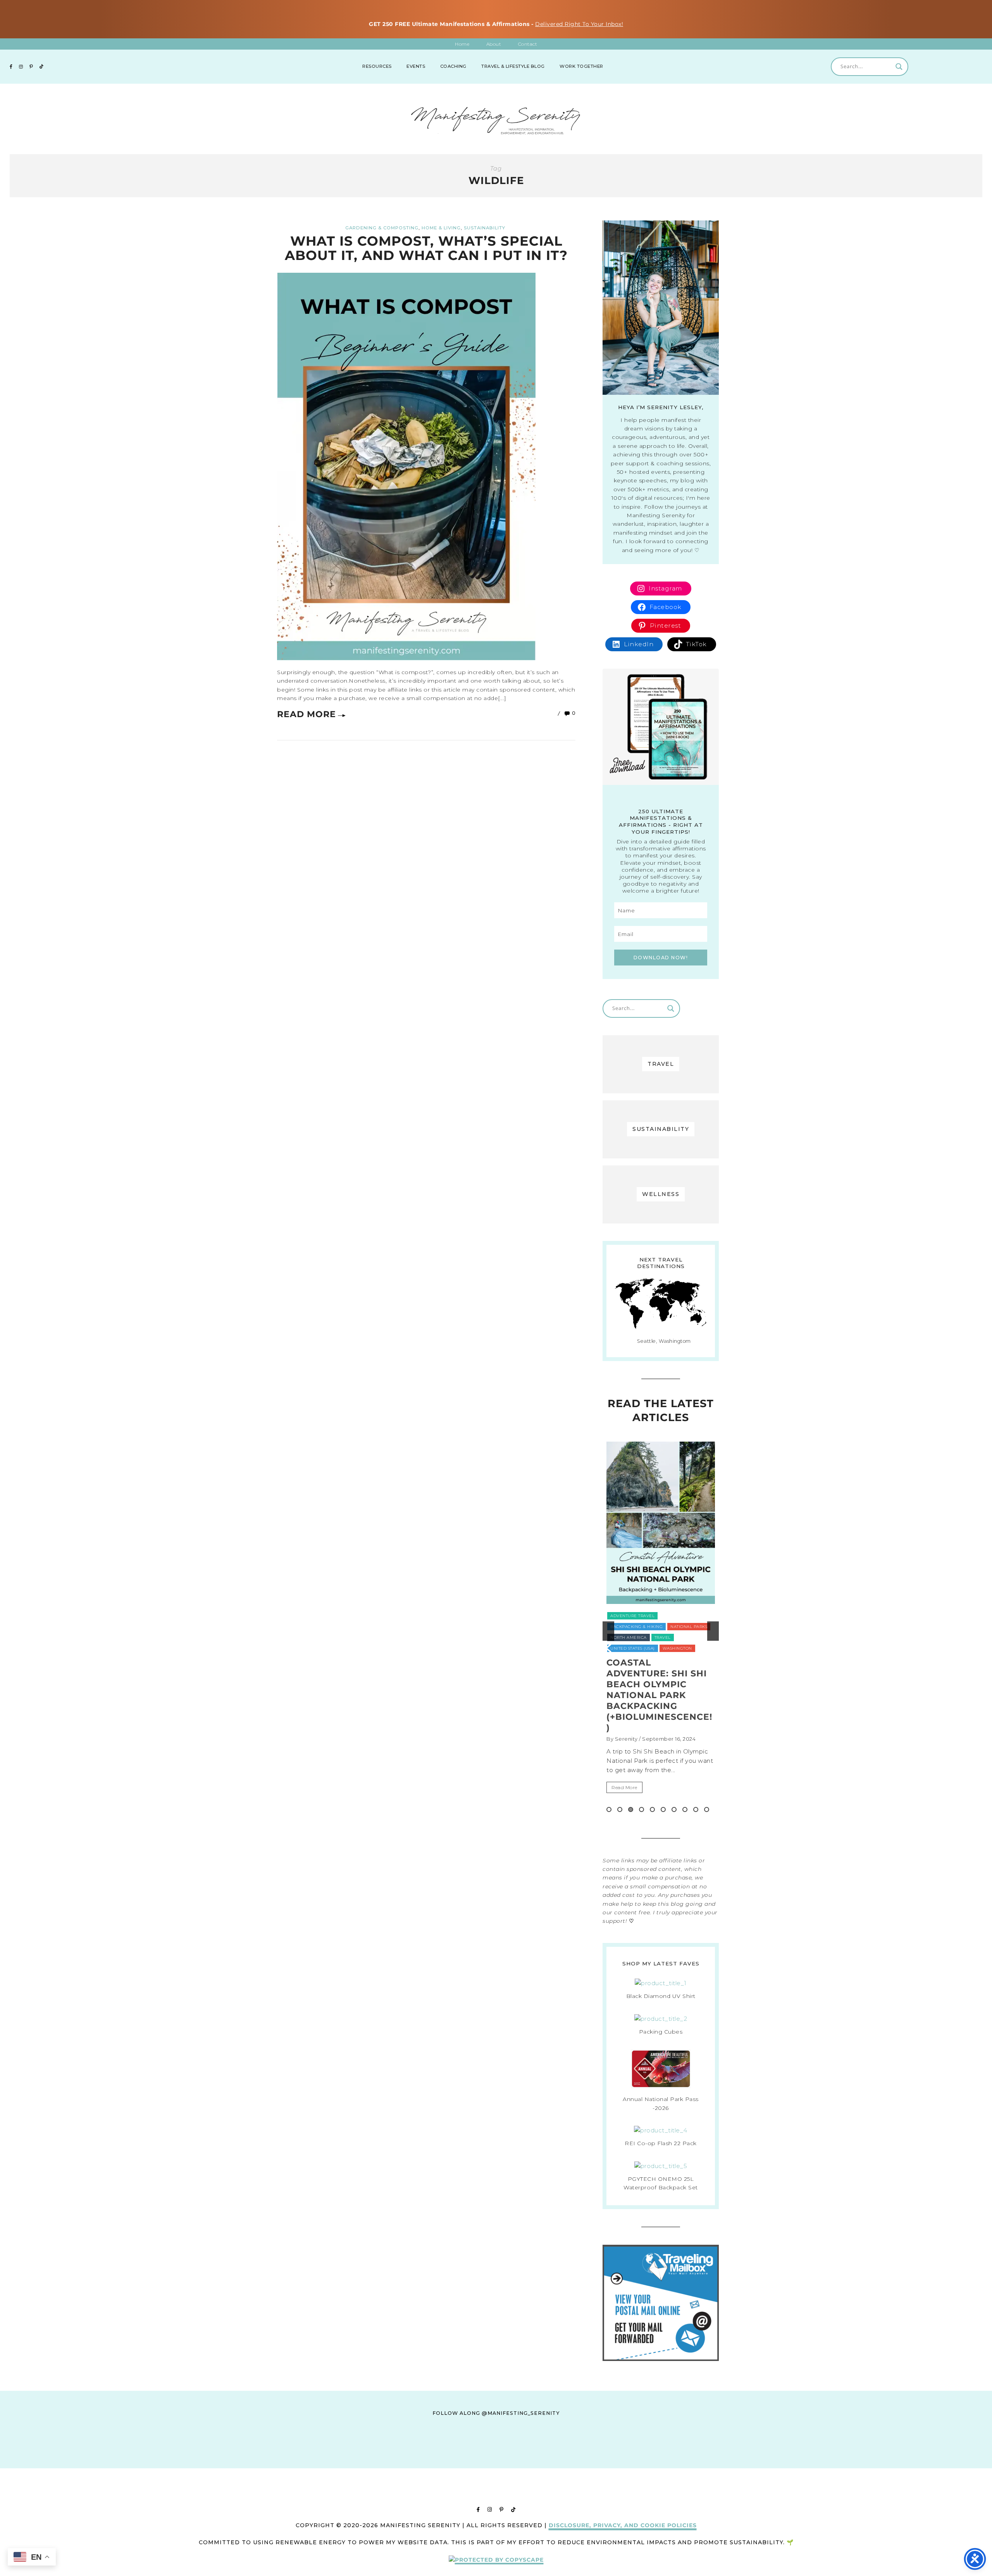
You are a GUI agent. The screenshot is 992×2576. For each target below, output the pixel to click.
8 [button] (685, 1809)
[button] (608, 1631)
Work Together (581, 66)
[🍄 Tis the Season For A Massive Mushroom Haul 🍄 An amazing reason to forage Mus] (685, 2461)
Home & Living (441, 228)
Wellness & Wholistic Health (645, 1649)
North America (672, 1616)
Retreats (621, 1627)
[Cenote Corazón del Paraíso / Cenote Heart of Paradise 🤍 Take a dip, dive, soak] (458, 2461)
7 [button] (674, 1809)
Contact (528, 44)
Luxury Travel (628, 1616)
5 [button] (652, 1809)
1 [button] (609, 1809)
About (494, 44)
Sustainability (485, 228)
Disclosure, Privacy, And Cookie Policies (623, 2525)
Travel (647, 1627)
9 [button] (696, 1809)
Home (462, 44)
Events (416, 66)
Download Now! (661, 958)
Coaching (453, 66)
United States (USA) (685, 1627)
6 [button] (663, 1809)
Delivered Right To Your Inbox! (579, 24)
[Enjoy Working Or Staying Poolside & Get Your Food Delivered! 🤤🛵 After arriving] (609, 2461)
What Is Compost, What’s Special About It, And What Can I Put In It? (426, 248)
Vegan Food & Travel (636, 1638)
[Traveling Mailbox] (661, 2359)
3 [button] (631, 1809)
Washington (684, 1638)
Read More (307, 714)
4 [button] (642, 1809)
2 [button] (620, 1809)
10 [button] (707, 1809)
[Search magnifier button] (899, 67)
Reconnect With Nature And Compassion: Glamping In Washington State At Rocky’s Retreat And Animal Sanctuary (658, 1701)
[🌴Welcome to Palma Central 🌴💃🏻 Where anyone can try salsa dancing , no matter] (382, 2461)
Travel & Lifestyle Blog (513, 66)
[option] (661, 1631)
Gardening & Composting (382, 228)
